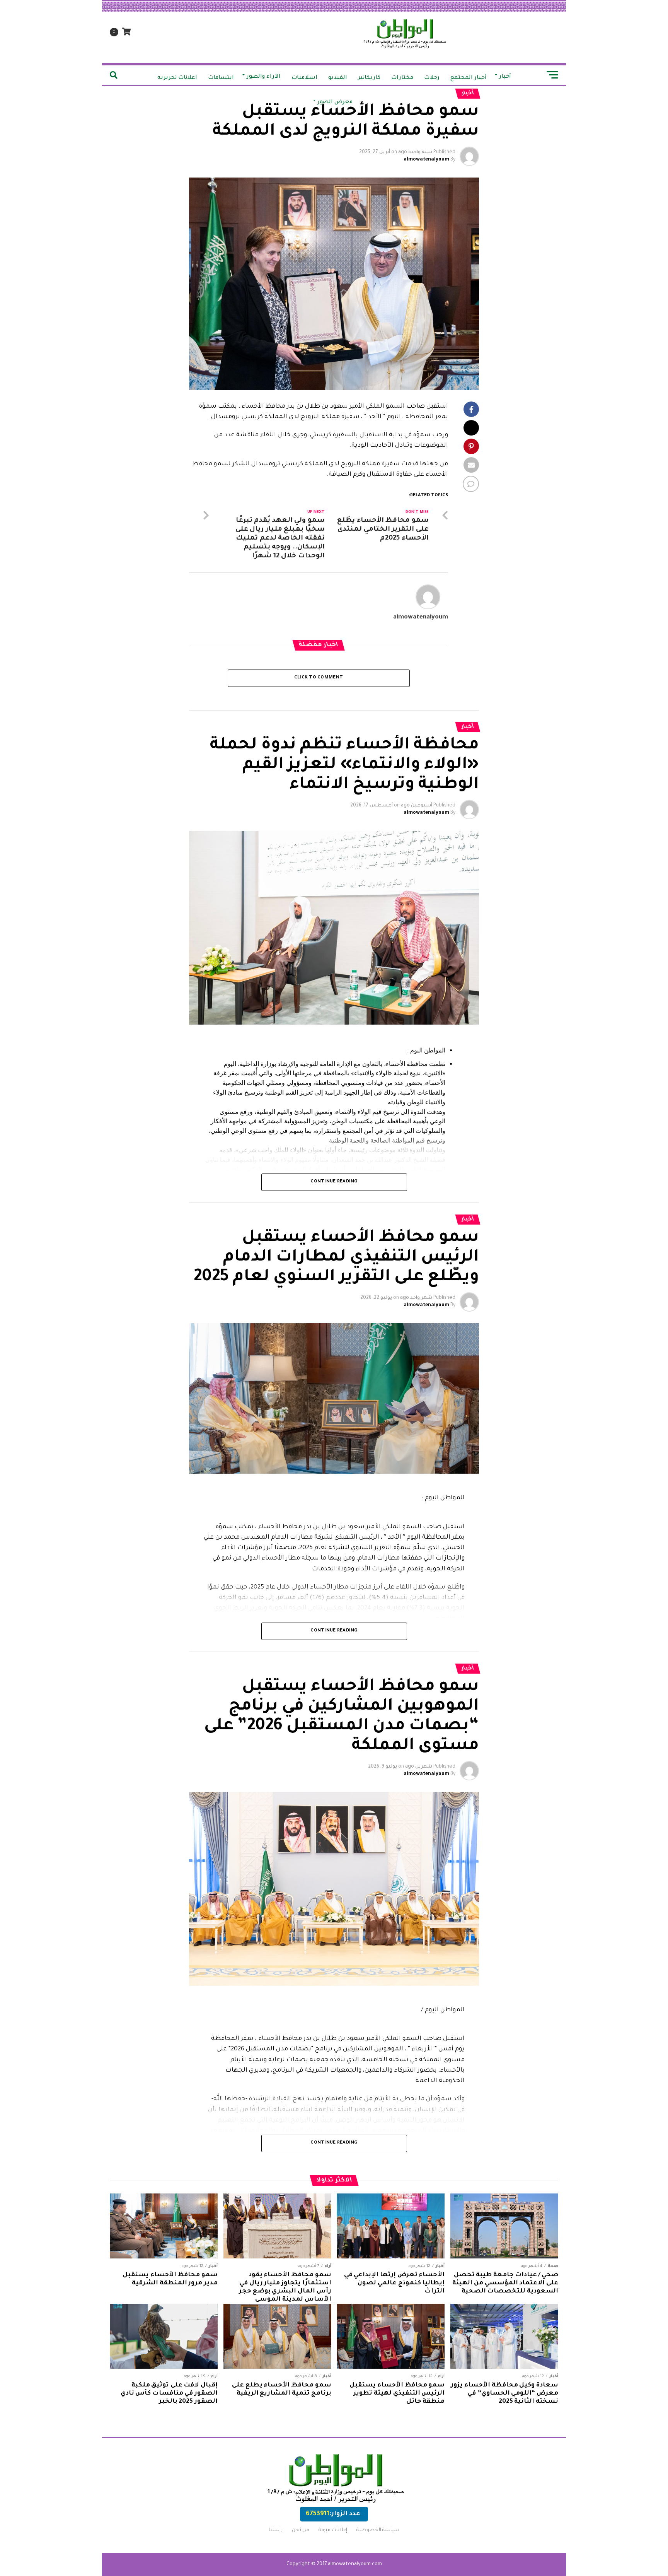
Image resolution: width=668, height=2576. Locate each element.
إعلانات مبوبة (333, 2530)
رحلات (432, 78)
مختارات (402, 78)
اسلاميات (304, 78)
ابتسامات (221, 78)
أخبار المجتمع (468, 78)
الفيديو (338, 78)
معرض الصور (335, 102)
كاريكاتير (369, 78)
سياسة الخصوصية (378, 2530)
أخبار (505, 77)
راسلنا (276, 2530)
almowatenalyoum (426, 160)
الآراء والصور (264, 77)
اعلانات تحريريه (177, 78)
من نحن (301, 2530)
